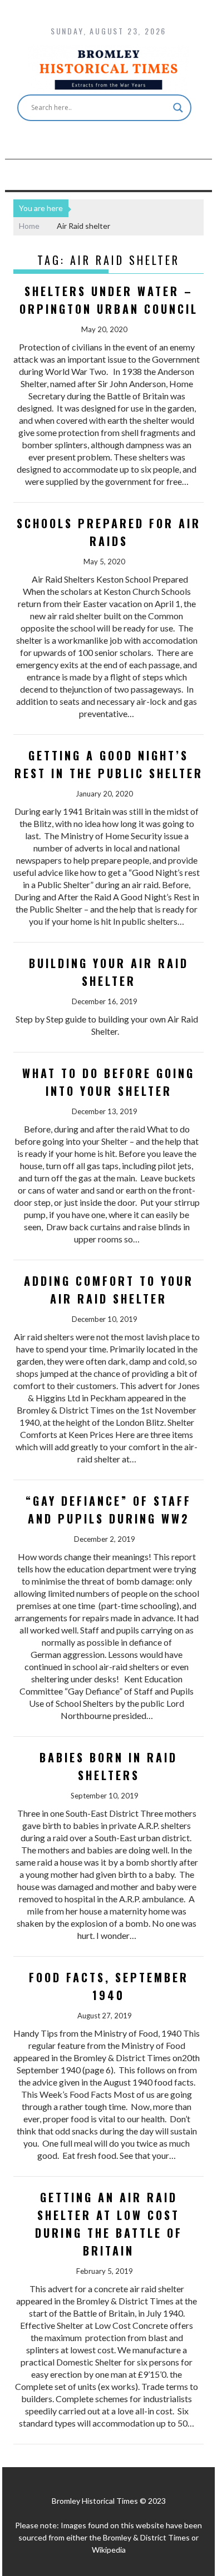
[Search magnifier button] (178, 108)
